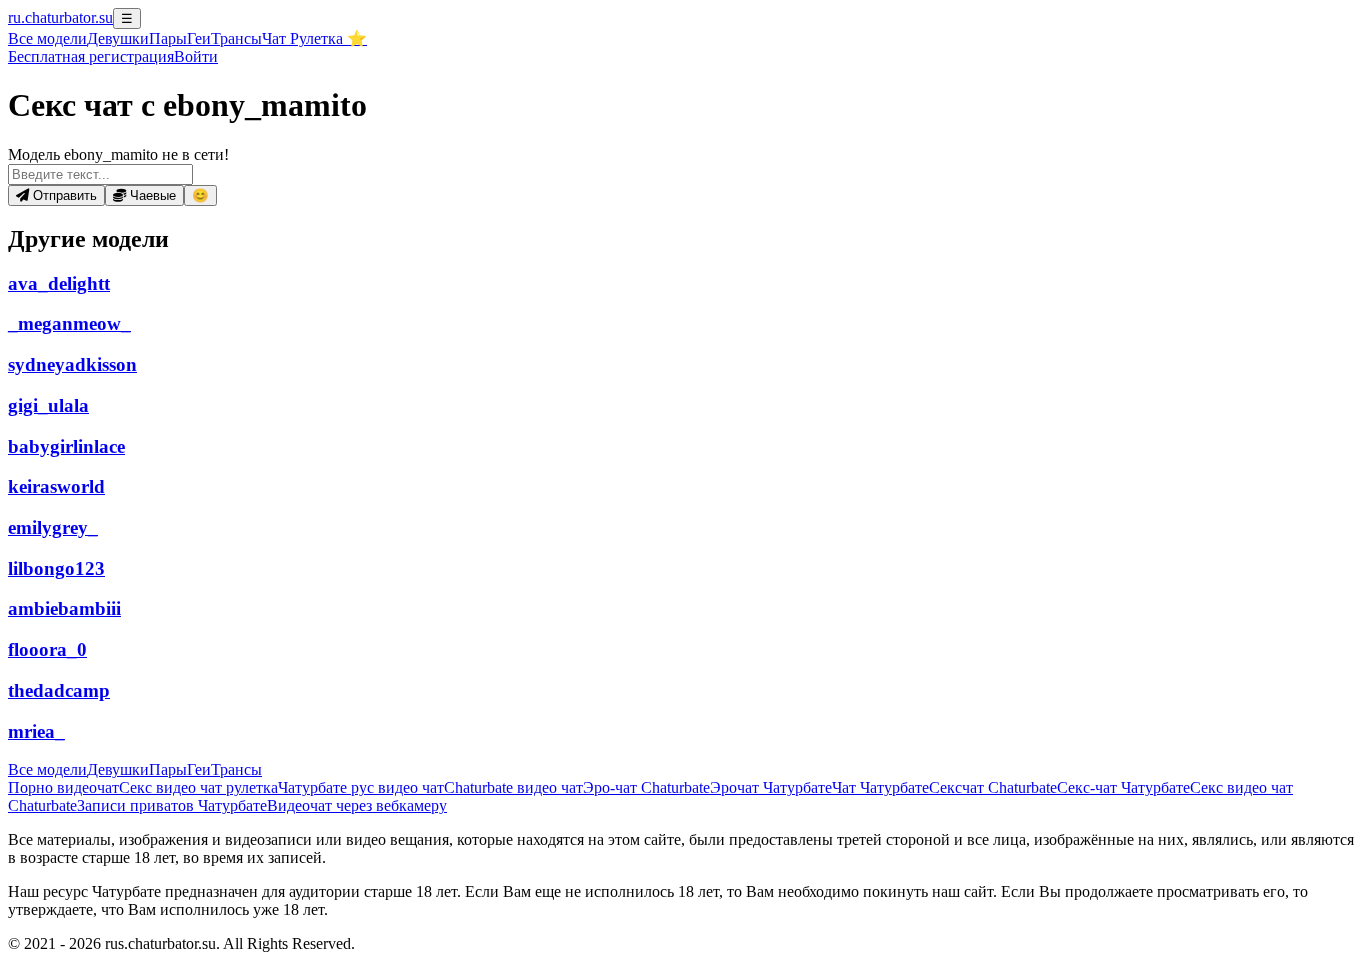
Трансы (236, 38)
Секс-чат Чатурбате (1123, 787)
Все (47, 38)
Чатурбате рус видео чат (361, 787)
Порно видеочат (63, 787)
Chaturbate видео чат (513, 787)
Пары (168, 38)
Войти (196, 56)
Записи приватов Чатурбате (172, 805)
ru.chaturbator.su (60, 17)
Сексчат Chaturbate (993, 787)
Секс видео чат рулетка (198, 787)
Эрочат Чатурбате (771, 787)
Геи (199, 38)
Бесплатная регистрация (91, 56)
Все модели (47, 769)
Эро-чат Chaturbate (646, 787)
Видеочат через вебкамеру (357, 805)
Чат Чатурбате (880, 787)
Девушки (118, 38)
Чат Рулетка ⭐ (314, 38)
